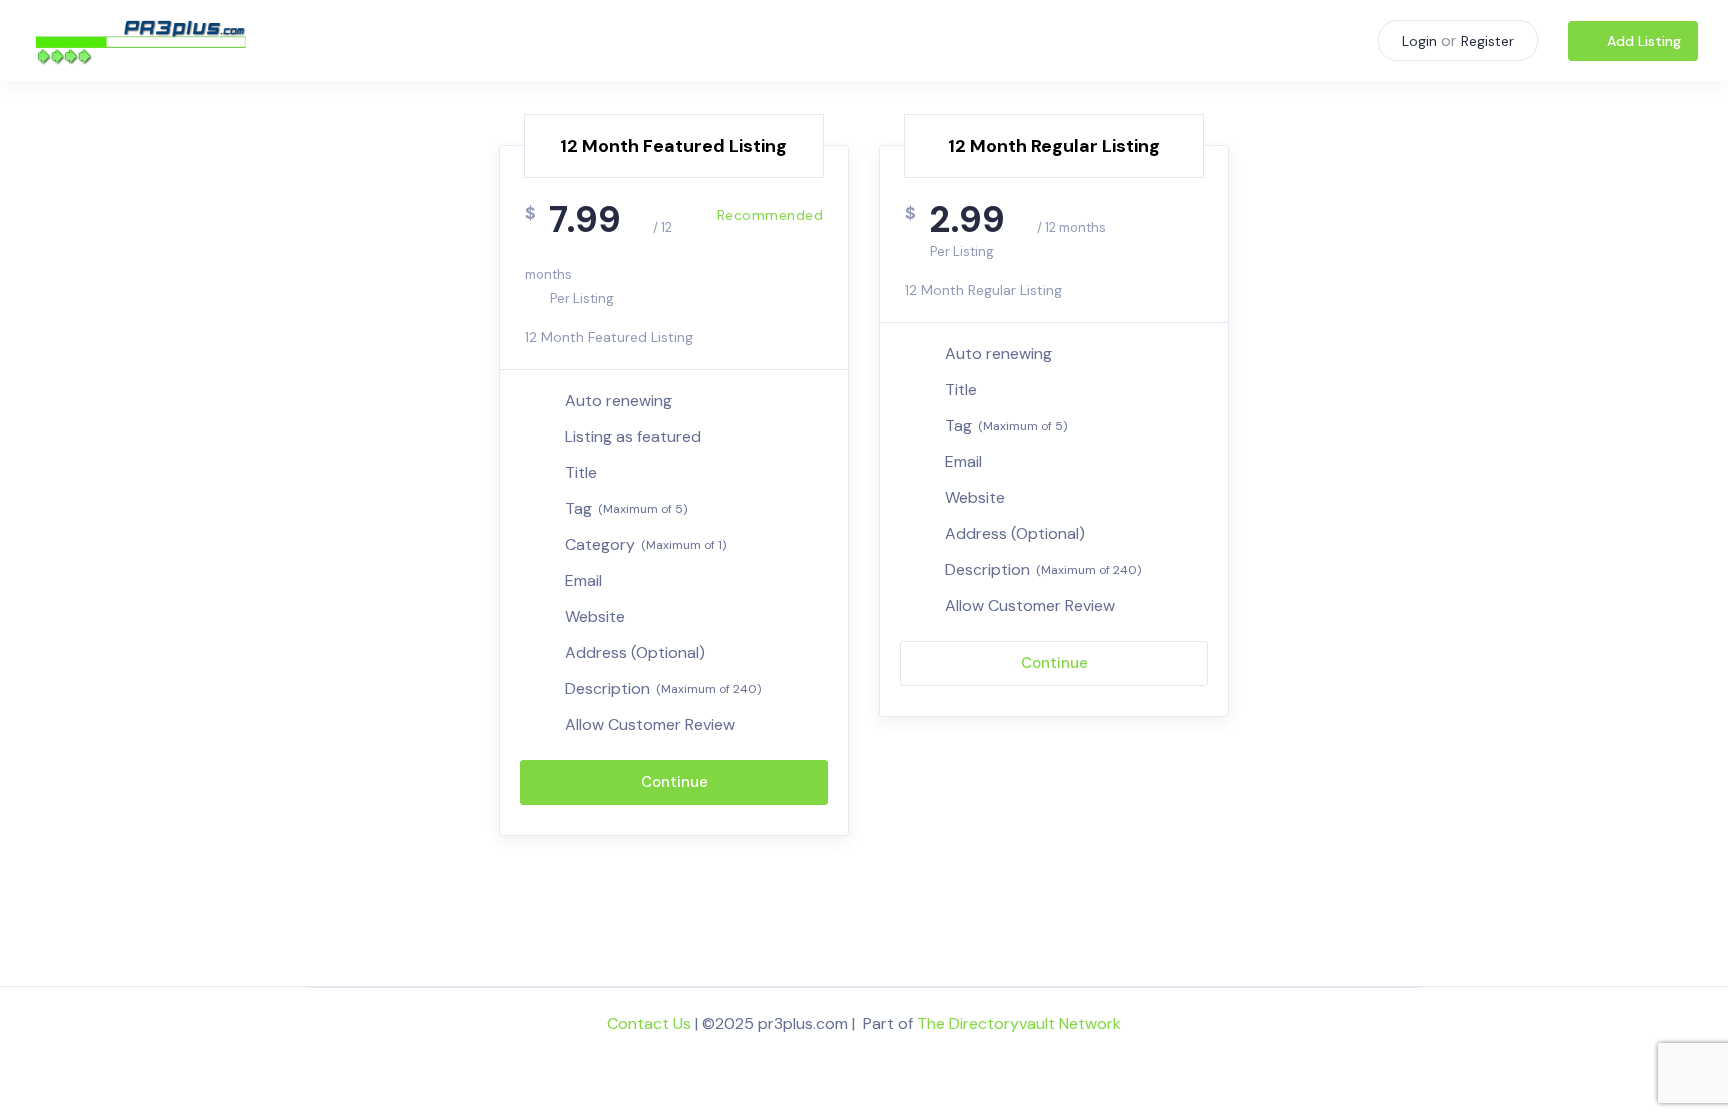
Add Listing (1644, 41)
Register (1487, 41)
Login (1419, 41)
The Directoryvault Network (1019, 1023)
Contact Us (649, 1023)
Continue (674, 782)
